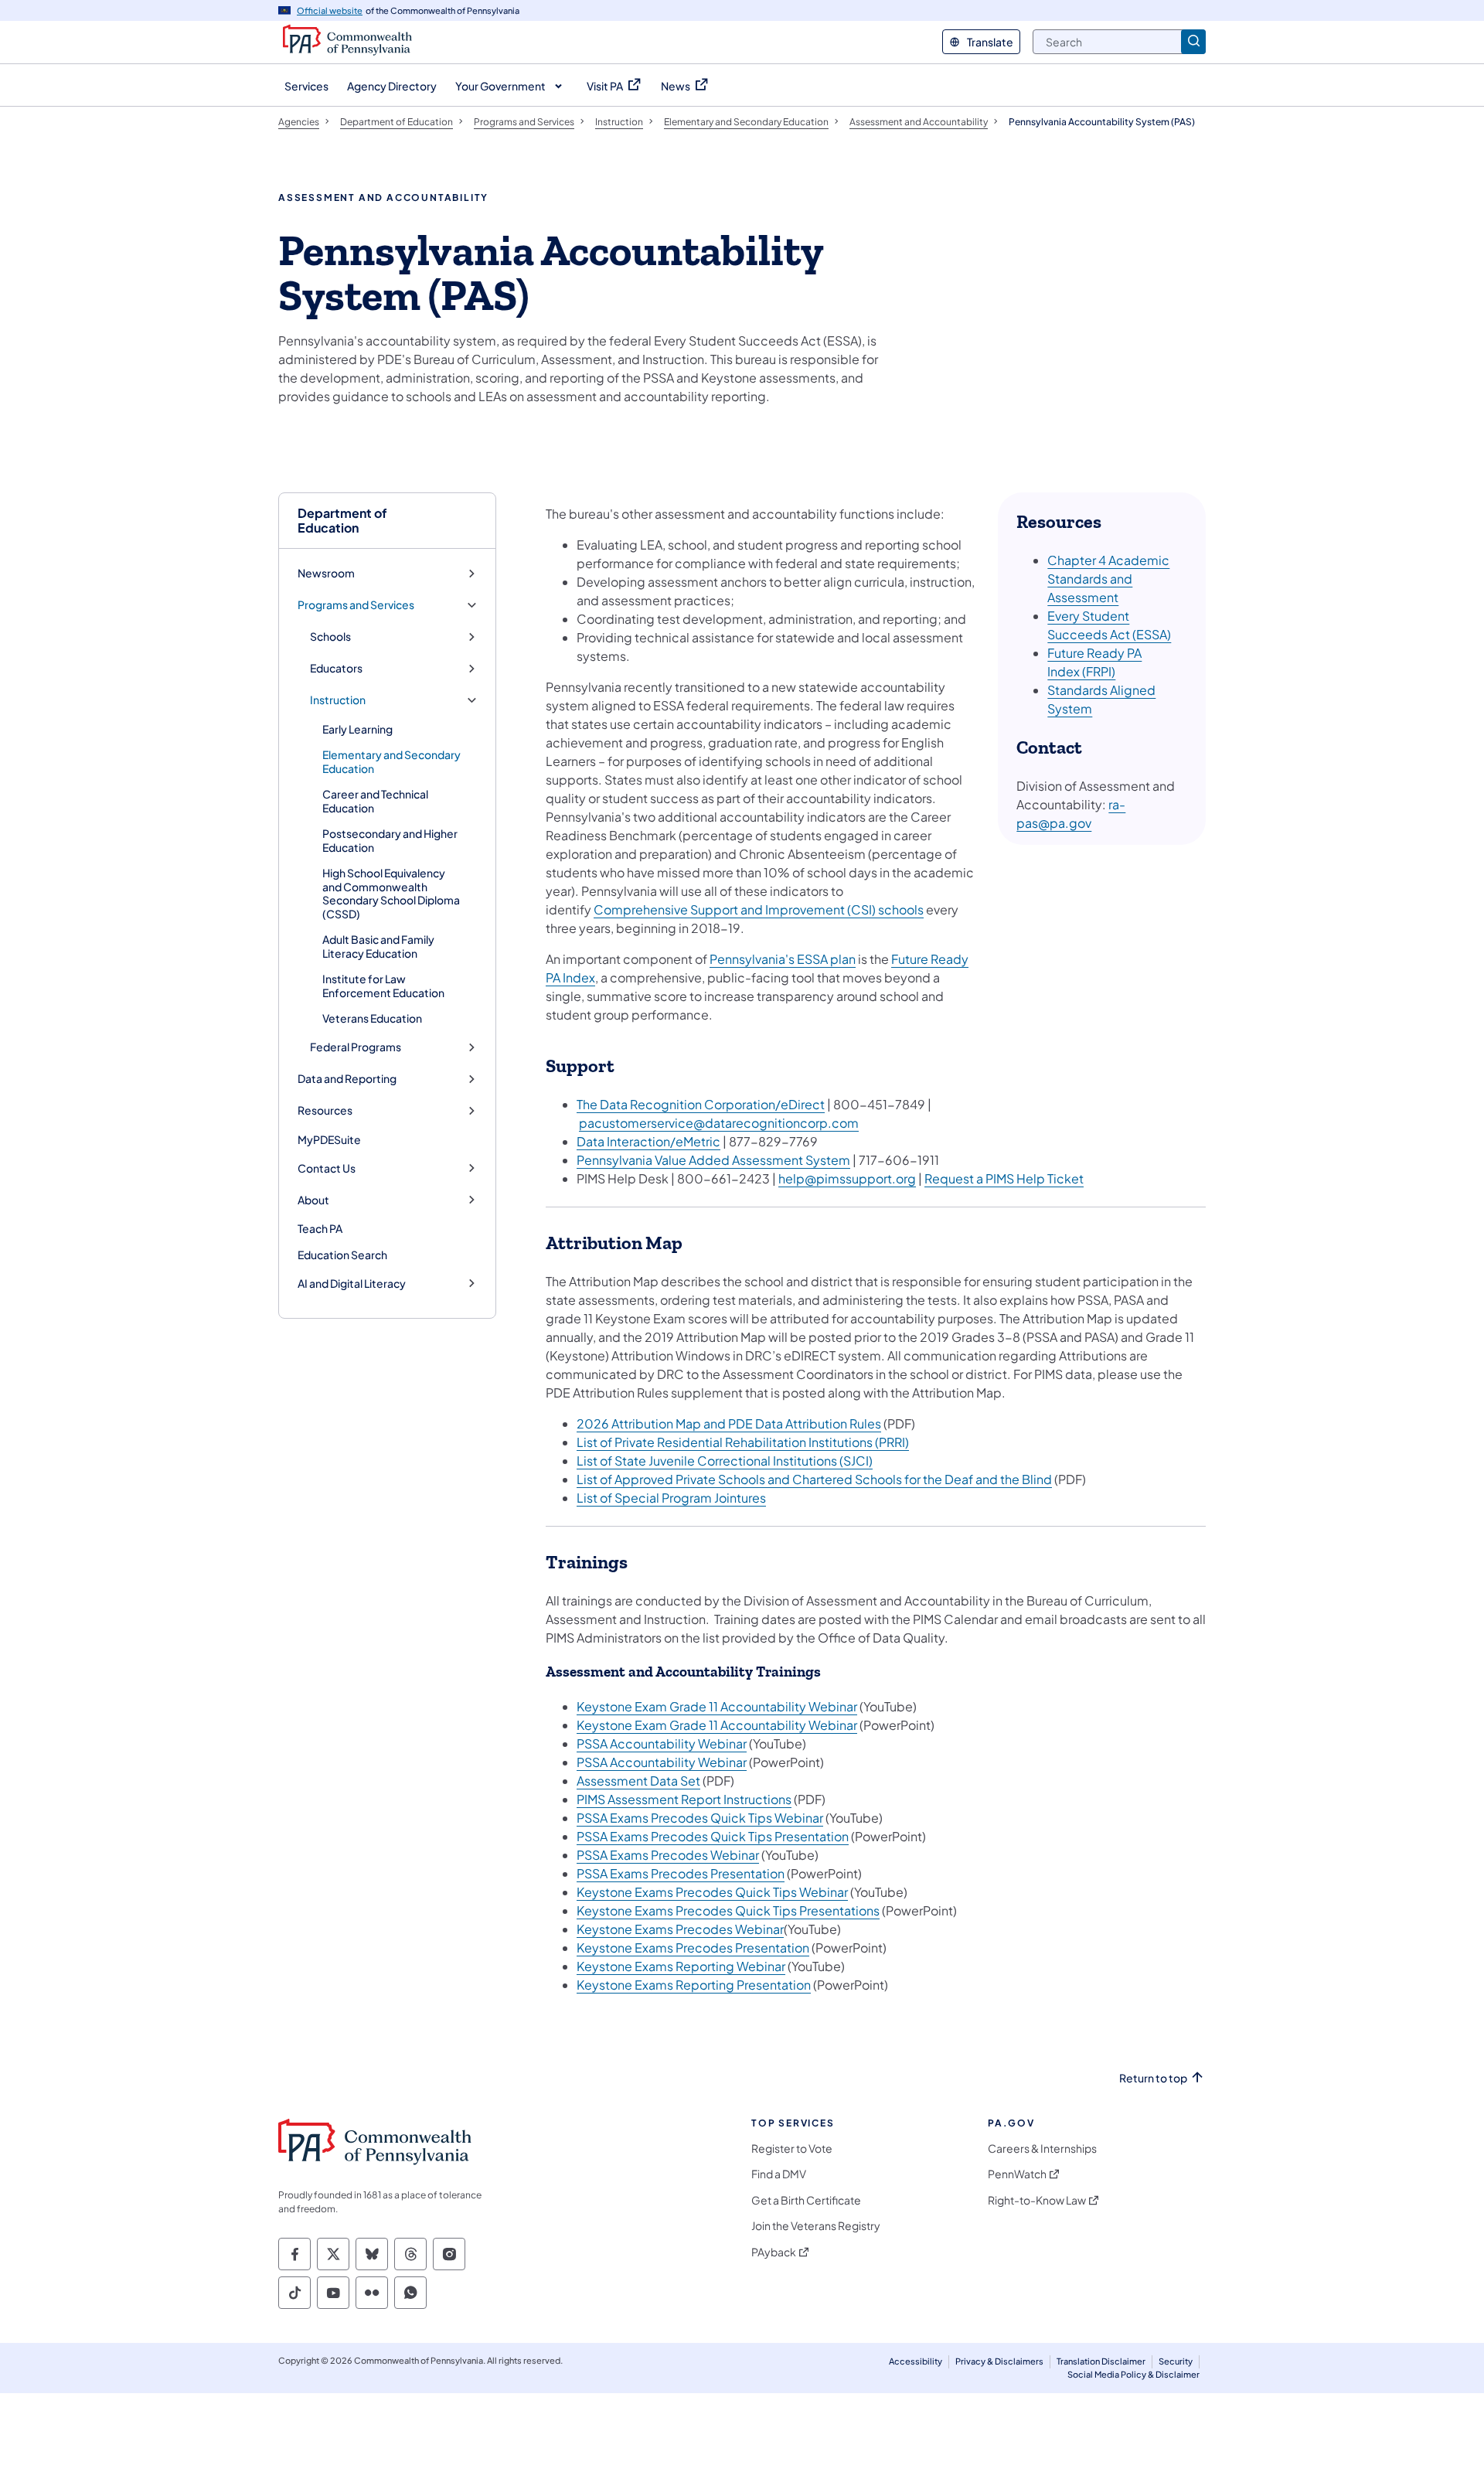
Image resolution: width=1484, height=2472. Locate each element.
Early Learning (357, 729)
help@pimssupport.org (847, 1178)
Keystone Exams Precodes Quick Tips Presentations (728, 1910)
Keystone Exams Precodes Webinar (680, 1929)
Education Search (342, 1255)
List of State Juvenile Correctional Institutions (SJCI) (725, 1461)
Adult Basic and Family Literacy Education (378, 946)
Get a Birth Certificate (806, 2200)
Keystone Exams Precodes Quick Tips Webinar (712, 1892)
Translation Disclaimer (1101, 2361)
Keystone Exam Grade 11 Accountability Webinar (717, 1706)
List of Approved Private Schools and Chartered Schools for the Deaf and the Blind (814, 1479)
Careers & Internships (1042, 2149)
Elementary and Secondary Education (391, 761)
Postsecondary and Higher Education (390, 840)
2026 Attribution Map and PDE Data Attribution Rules (729, 1423)
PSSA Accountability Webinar (662, 1743)
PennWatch (1017, 2174)
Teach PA (320, 1228)
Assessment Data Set (638, 1781)
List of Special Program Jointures (671, 1498)
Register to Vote (792, 2149)
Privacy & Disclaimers (999, 2361)
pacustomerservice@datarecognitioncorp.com (719, 1123)
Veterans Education (372, 1018)
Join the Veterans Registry (816, 2226)
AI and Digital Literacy (352, 1284)
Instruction (338, 700)
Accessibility (916, 2361)
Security (1176, 2361)
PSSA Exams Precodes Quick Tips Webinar (700, 1818)
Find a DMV (779, 2174)
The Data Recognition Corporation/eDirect (701, 1104)
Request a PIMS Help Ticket (1004, 1178)
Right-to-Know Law (1037, 2200)
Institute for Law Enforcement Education (383, 986)
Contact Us (327, 1168)
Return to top (1153, 2078)
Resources (325, 1110)
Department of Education (342, 520)
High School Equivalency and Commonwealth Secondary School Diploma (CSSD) (391, 893)
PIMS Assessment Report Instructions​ (684, 1799)
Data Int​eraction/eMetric (648, 1141)
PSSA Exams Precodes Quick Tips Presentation (713, 1836)
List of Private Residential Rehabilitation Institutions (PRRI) (743, 1442)
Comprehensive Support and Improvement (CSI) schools (759, 909)
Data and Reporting (347, 1079)
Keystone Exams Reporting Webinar (681, 1966)
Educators (336, 668)
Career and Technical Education (375, 801)
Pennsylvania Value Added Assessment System (713, 1160)
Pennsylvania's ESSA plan (783, 959)
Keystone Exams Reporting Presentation (694, 1985)
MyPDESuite (329, 1139)
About (313, 1200)
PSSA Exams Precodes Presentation (681, 1873)
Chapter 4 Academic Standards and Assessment (1108, 579)
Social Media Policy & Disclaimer (1133, 2374)
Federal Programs (356, 1047)
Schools (330, 637)
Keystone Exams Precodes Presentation (693, 1948)
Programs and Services (356, 605)
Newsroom (326, 573)
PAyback (774, 2252)
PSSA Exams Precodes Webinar (668, 1855)
